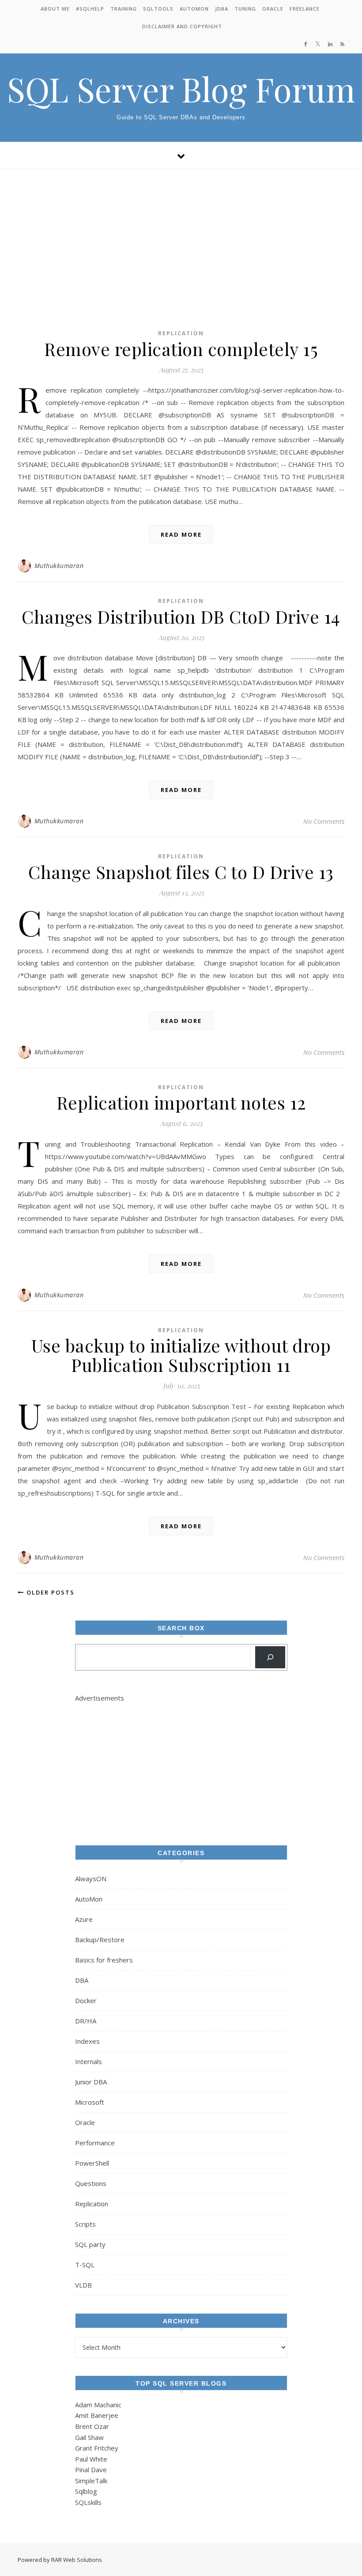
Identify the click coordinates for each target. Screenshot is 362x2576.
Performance (95, 2143)
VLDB (83, 2285)
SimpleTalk (91, 2481)
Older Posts (49, 1592)
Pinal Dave (91, 2470)
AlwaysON (91, 1879)
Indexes (87, 2041)
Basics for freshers (104, 1960)
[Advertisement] (181, 235)
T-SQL (85, 2265)
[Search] (270, 1657)
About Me (55, 9)
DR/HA (86, 2021)
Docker (86, 2000)
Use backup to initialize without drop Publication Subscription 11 (181, 1355)
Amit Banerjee (97, 2415)
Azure (84, 1919)
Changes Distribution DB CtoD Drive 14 (181, 616)
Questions (91, 2183)
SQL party (90, 2244)
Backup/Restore (100, 1940)
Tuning (245, 9)
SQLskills (88, 2502)
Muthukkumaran (59, 566)
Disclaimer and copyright (182, 26)
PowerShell (92, 2163)
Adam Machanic (98, 2405)
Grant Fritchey (97, 2448)
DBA (82, 1980)
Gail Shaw (89, 2437)
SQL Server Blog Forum (181, 89)
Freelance (305, 9)
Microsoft (90, 2102)
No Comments (324, 821)
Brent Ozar (92, 2426)
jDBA (222, 9)
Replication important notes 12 (181, 1102)
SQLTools (158, 9)
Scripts (85, 2224)
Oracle (273, 9)
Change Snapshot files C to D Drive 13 (181, 872)
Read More (181, 534)
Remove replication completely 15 (181, 349)
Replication (181, 333)
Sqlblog (86, 2491)
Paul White (91, 2459)
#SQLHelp (90, 9)
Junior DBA (91, 2082)
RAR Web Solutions (77, 2560)
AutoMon (194, 9)
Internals (89, 2061)
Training (124, 9)
